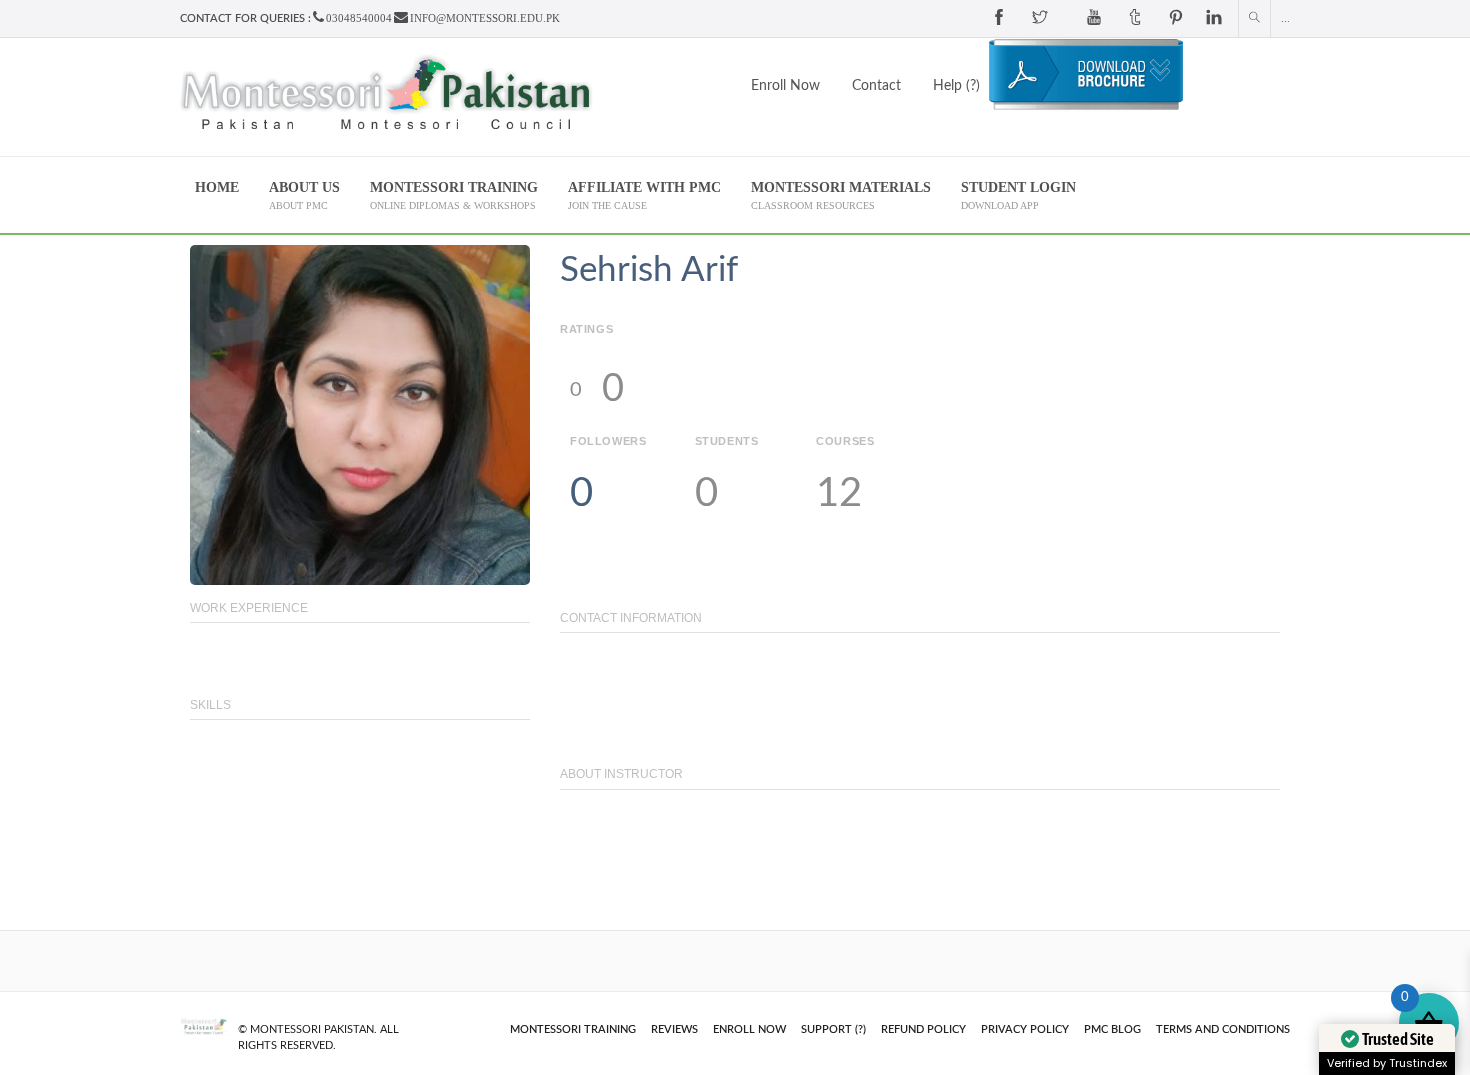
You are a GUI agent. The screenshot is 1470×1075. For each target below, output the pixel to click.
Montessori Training (573, 1029)
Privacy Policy (1025, 1029)
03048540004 (359, 18)
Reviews (674, 1029)
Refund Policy (923, 1029)
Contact (876, 86)
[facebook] (999, 18)
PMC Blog (1112, 1029)
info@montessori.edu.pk (485, 18)
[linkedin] (1214, 18)
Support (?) (833, 1029)
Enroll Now (785, 86)
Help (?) (956, 86)
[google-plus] (1067, 18)
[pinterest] (1176, 18)
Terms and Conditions (1223, 1029)
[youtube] (1094, 18)
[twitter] (1040, 18)
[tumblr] (1135, 18)
